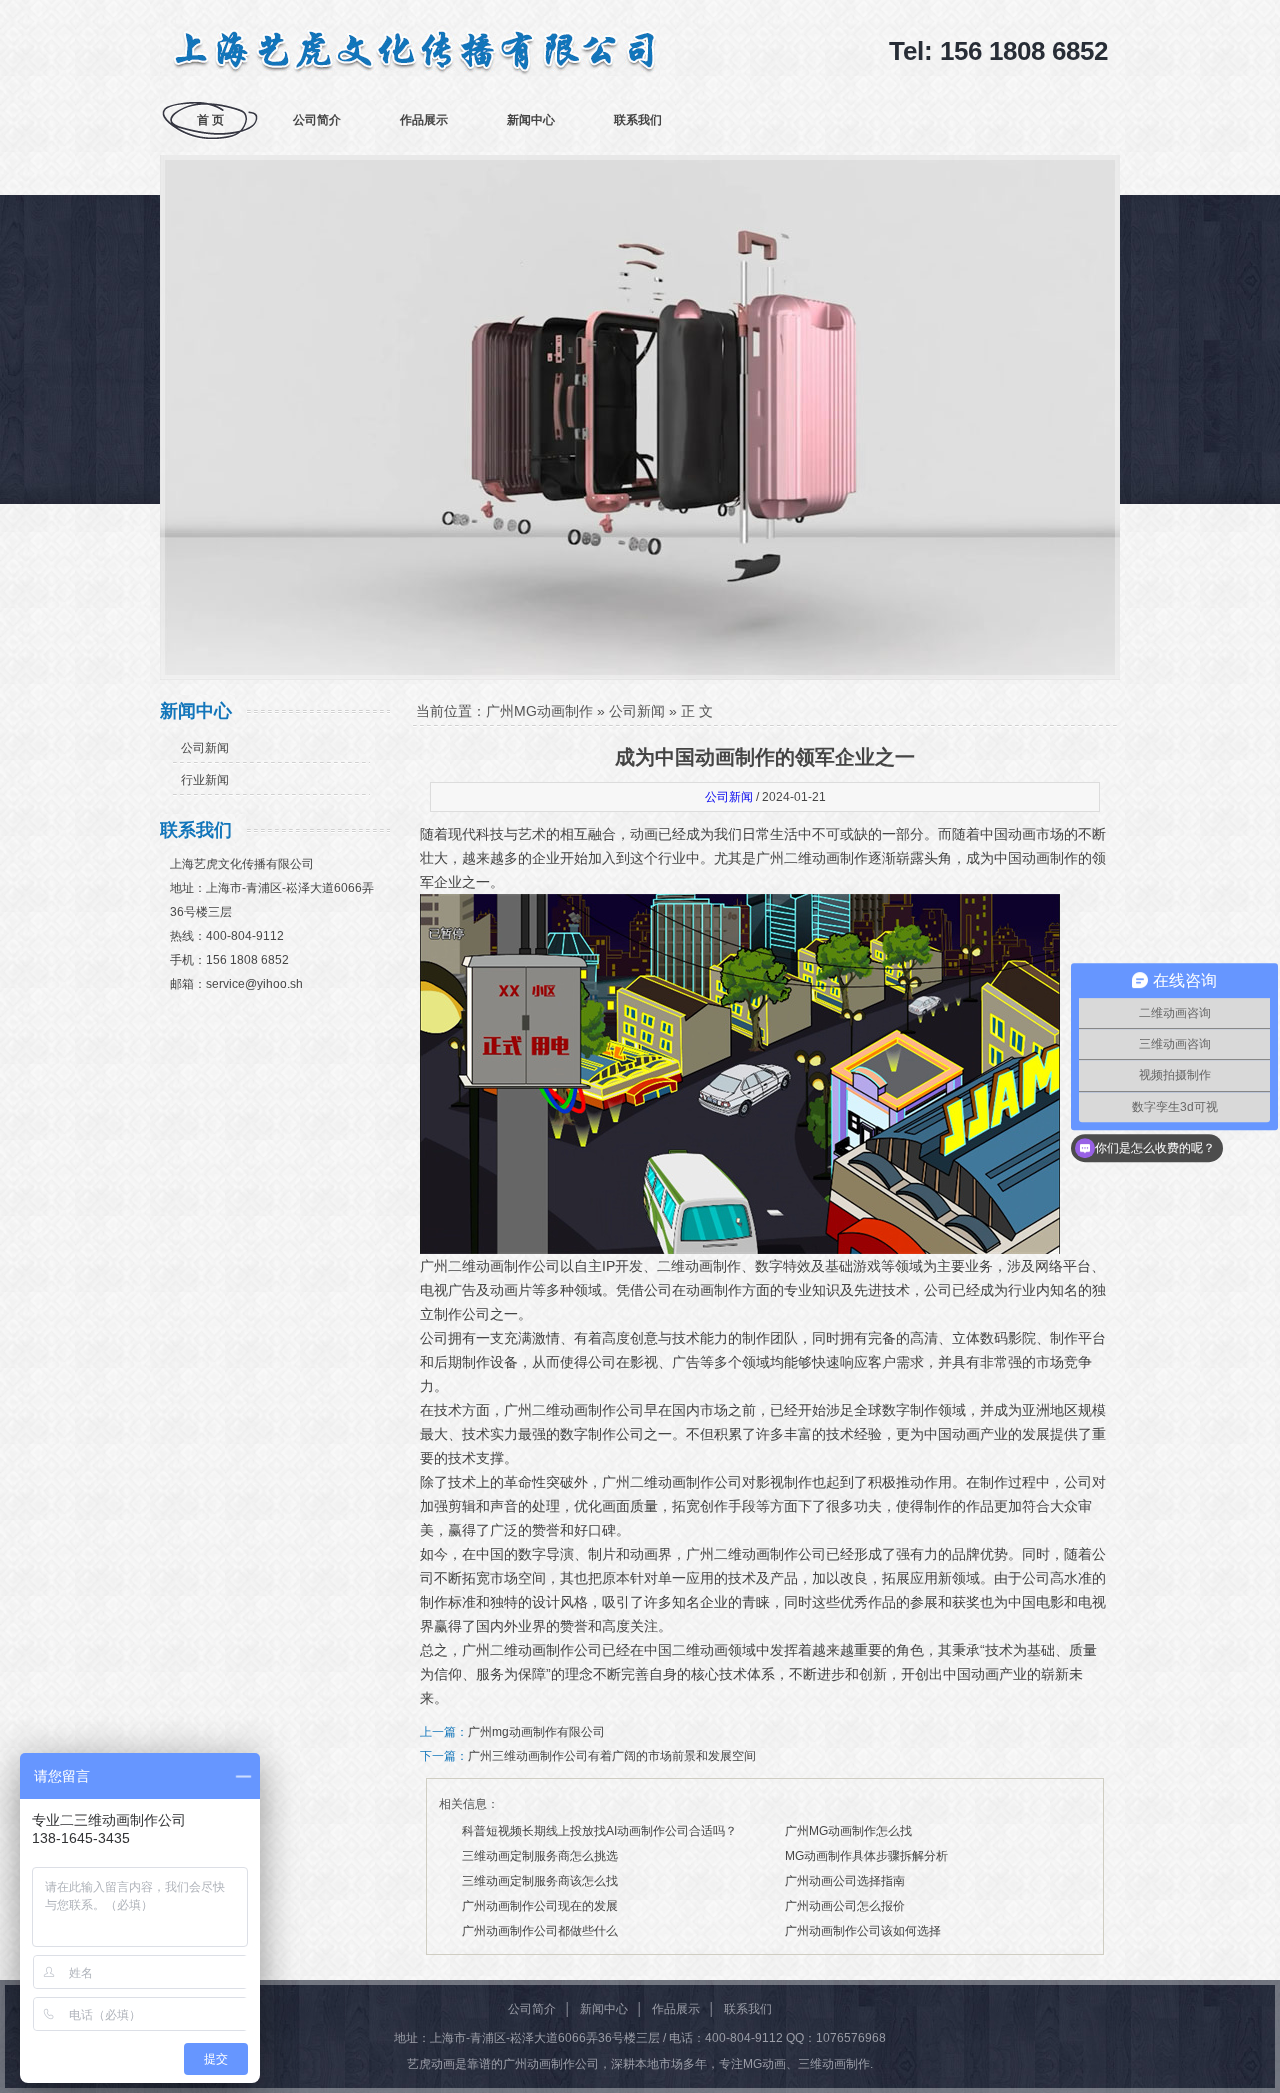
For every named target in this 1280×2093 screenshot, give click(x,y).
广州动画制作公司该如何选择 (863, 1931)
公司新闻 (205, 748)
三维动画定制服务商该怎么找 (540, 1881)
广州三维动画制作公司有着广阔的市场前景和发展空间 (612, 1756)
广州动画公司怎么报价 (845, 1906)
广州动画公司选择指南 (845, 1881)
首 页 (210, 120)
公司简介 (317, 120)
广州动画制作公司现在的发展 (540, 1906)
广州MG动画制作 (539, 711)
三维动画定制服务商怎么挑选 (540, 1856)
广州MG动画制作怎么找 (848, 1831)
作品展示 (424, 120)
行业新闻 (205, 780)
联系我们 (638, 120)
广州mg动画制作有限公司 (536, 1732)
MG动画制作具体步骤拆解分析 (866, 1856)
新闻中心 (531, 120)
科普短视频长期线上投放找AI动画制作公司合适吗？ (599, 1831)
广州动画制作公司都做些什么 (540, 1931)
